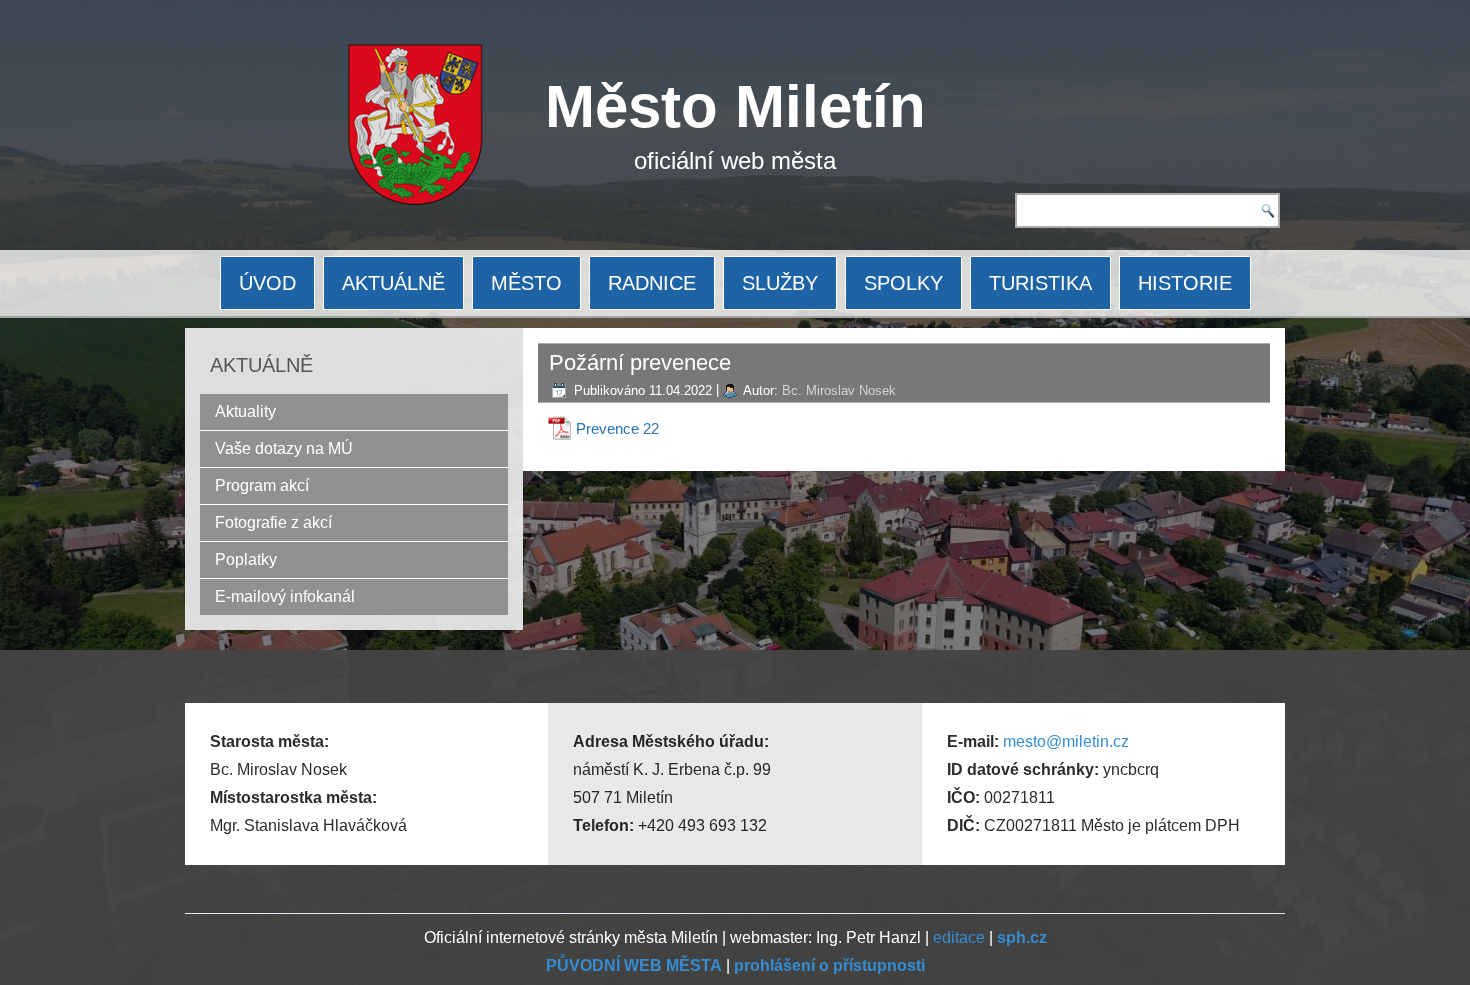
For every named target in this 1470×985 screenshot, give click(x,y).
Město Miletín (735, 106)
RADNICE (652, 283)
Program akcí (262, 485)
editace (959, 937)
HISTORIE (1185, 283)
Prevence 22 (617, 428)
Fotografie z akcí (273, 522)
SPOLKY (903, 283)
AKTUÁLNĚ (393, 283)
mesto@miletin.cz (1066, 741)
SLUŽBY (780, 283)
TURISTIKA (1040, 283)
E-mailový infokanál (285, 596)
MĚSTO (526, 283)
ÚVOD (267, 283)
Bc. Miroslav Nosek (839, 390)
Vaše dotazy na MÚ (284, 448)
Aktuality (245, 411)
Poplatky (246, 559)
